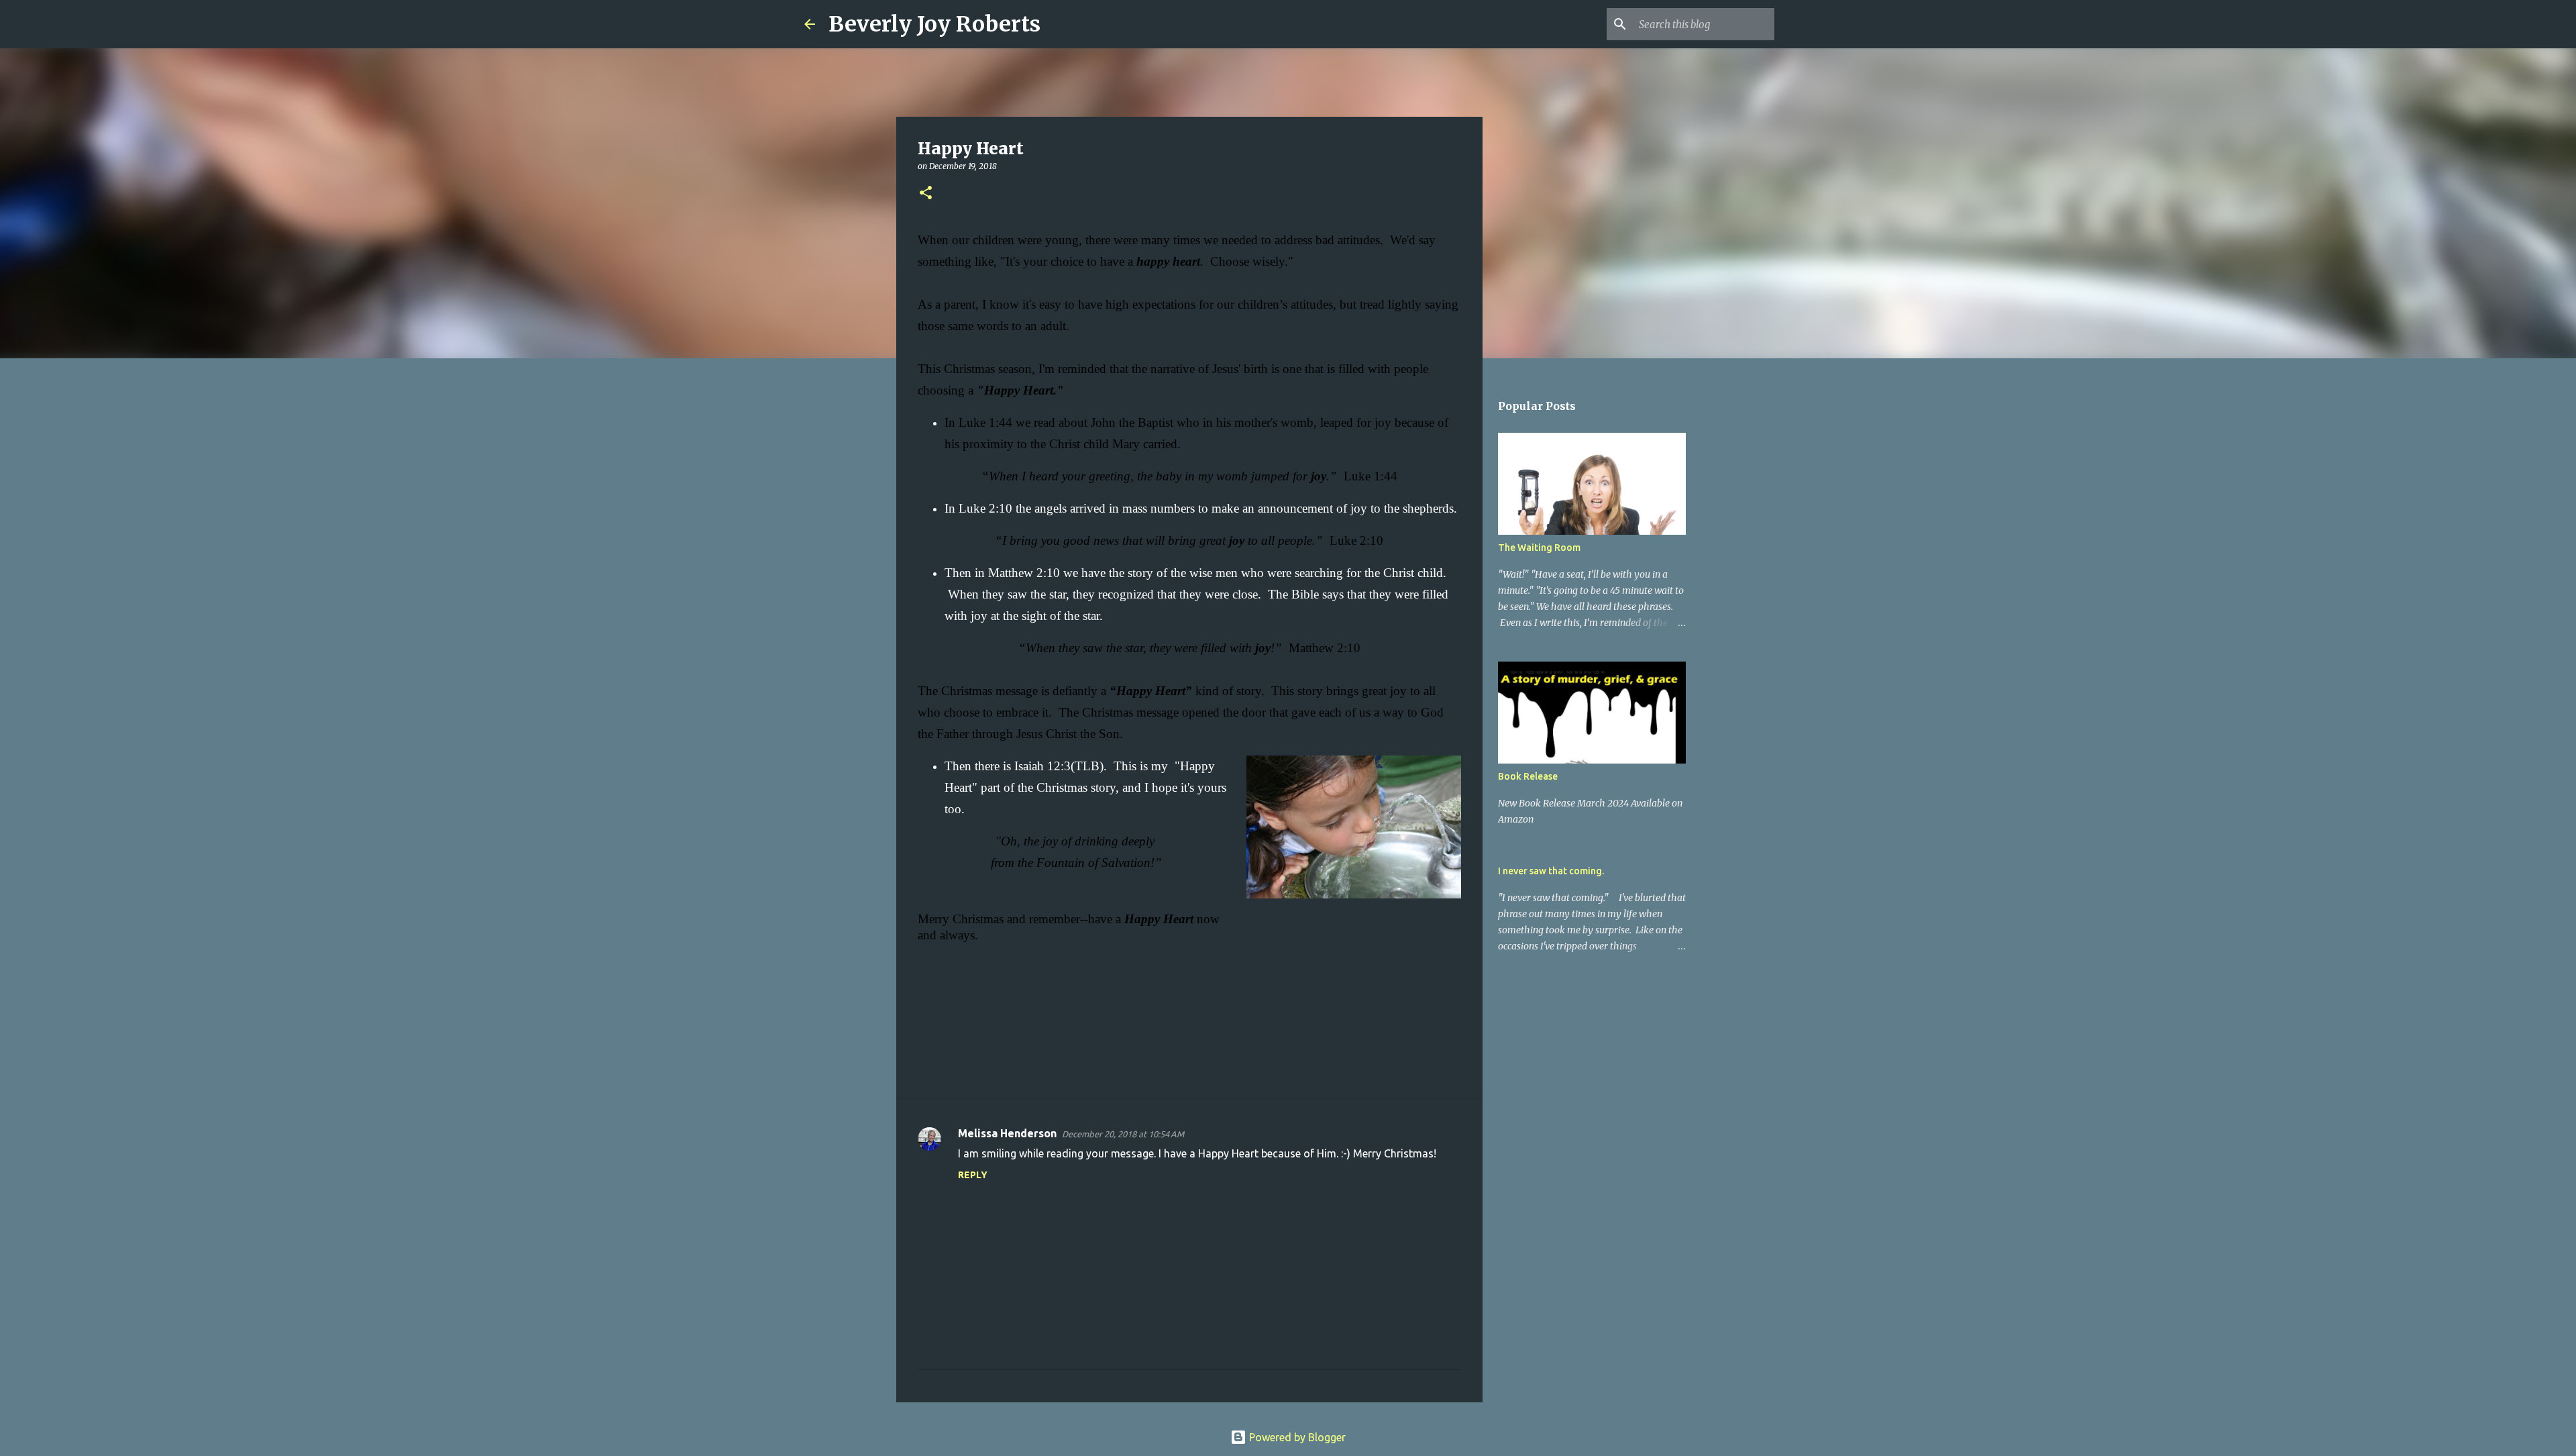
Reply (973, 1175)
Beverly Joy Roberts (934, 24)
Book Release (1528, 776)
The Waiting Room (1539, 548)
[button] (926, 194)
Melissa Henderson (1007, 1133)
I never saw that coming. (1551, 871)
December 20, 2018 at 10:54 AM (1123, 1134)
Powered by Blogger (1296, 1437)
